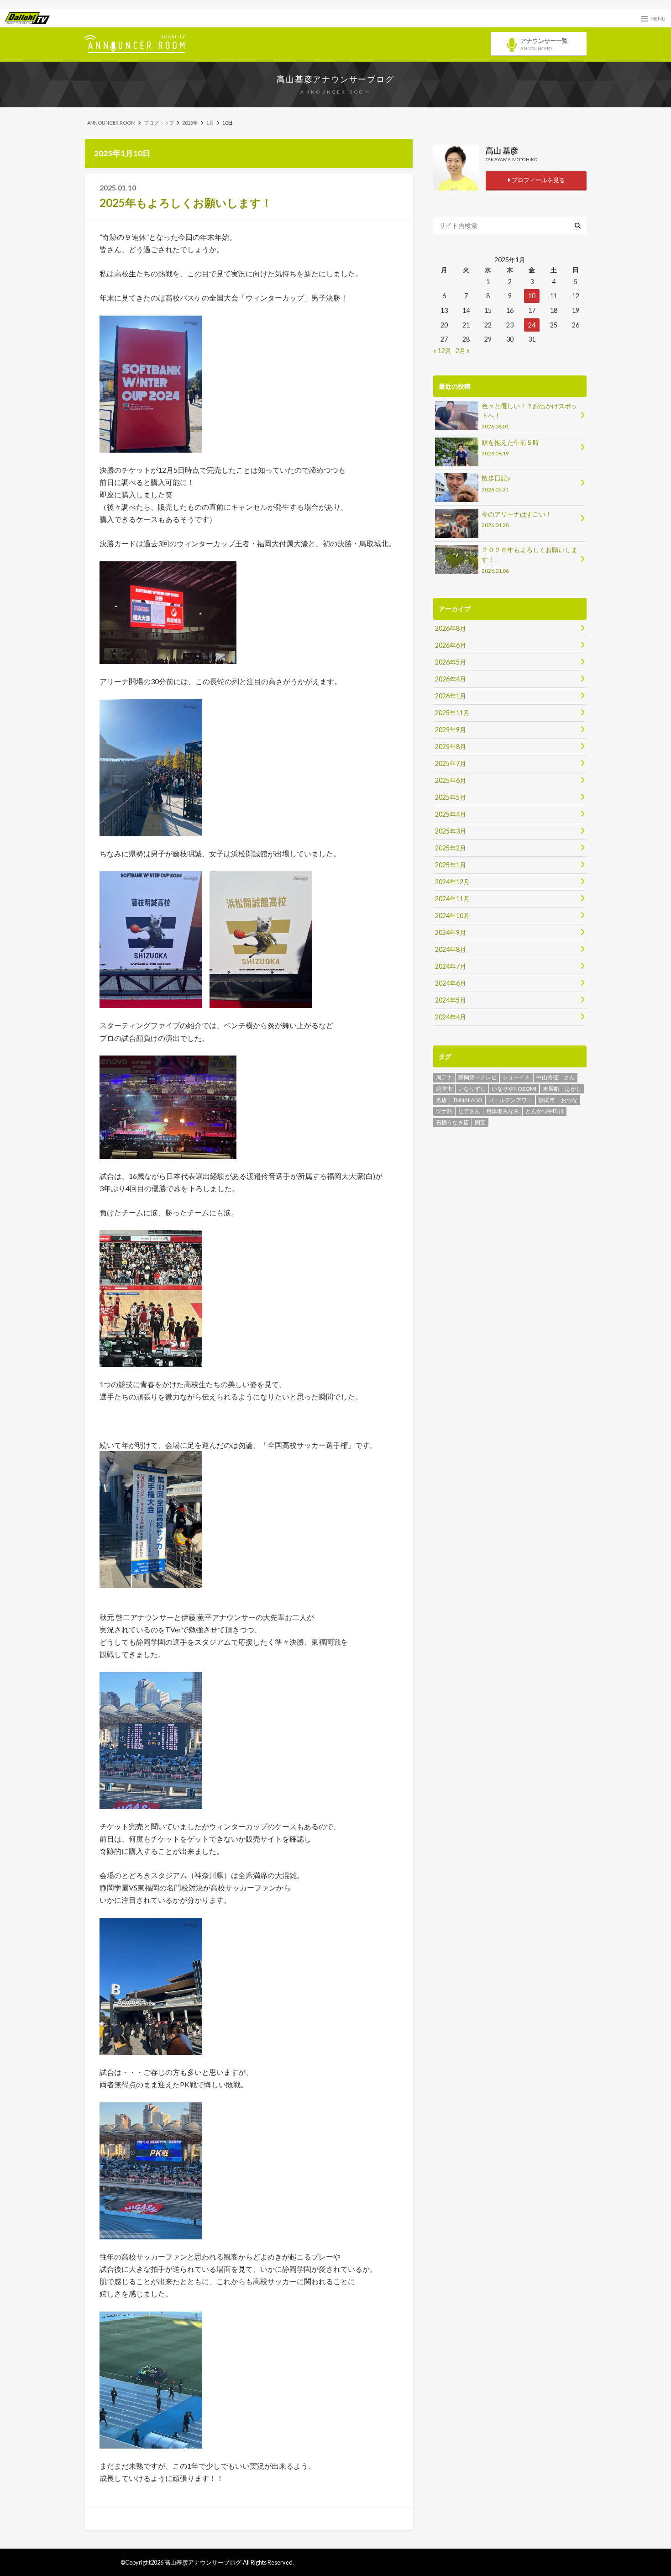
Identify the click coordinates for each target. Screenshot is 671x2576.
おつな (569, 1100)
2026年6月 (451, 645)
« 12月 (442, 351)
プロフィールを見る (538, 180)
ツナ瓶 (444, 1111)
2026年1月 (451, 696)
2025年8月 (451, 747)
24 (532, 325)
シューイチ (516, 1077)
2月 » (463, 351)
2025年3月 (451, 831)
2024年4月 (451, 1017)
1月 (210, 123)
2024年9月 (451, 932)
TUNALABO (468, 1100)
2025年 (190, 123)
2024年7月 (451, 966)
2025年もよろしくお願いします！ (186, 203)
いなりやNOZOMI (514, 1089)
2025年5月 (451, 797)
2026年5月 (451, 662)
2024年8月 (451, 949)
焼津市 (444, 1089)
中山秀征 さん (556, 1077)
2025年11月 (452, 713)
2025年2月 (451, 848)
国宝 (480, 1122)
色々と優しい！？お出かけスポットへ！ (529, 416)
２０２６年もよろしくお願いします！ (529, 560)
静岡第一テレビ (477, 1077)
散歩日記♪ (496, 483)
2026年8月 (451, 628)
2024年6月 (451, 983)
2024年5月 (451, 1000)
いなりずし (472, 1089)
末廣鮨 (551, 1089)
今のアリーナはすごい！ (517, 519)
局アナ (444, 1077)
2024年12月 (452, 882)
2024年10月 (452, 916)
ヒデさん (469, 1111)
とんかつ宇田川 (545, 1111)
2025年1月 (451, 865)
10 (532, 296)
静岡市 (547, 1100)
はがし (573, 1089)
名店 (441, 1100)
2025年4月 (451, 814)
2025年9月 (451, 730)
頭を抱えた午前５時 (510, 447)
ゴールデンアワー (510, 1100)
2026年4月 (451, 679)
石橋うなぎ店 (452, 1122)
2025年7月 (451, 763)
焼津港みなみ (503, 1111)
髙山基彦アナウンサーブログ (335, 79)
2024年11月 (452, 899)
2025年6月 (451, 780)
